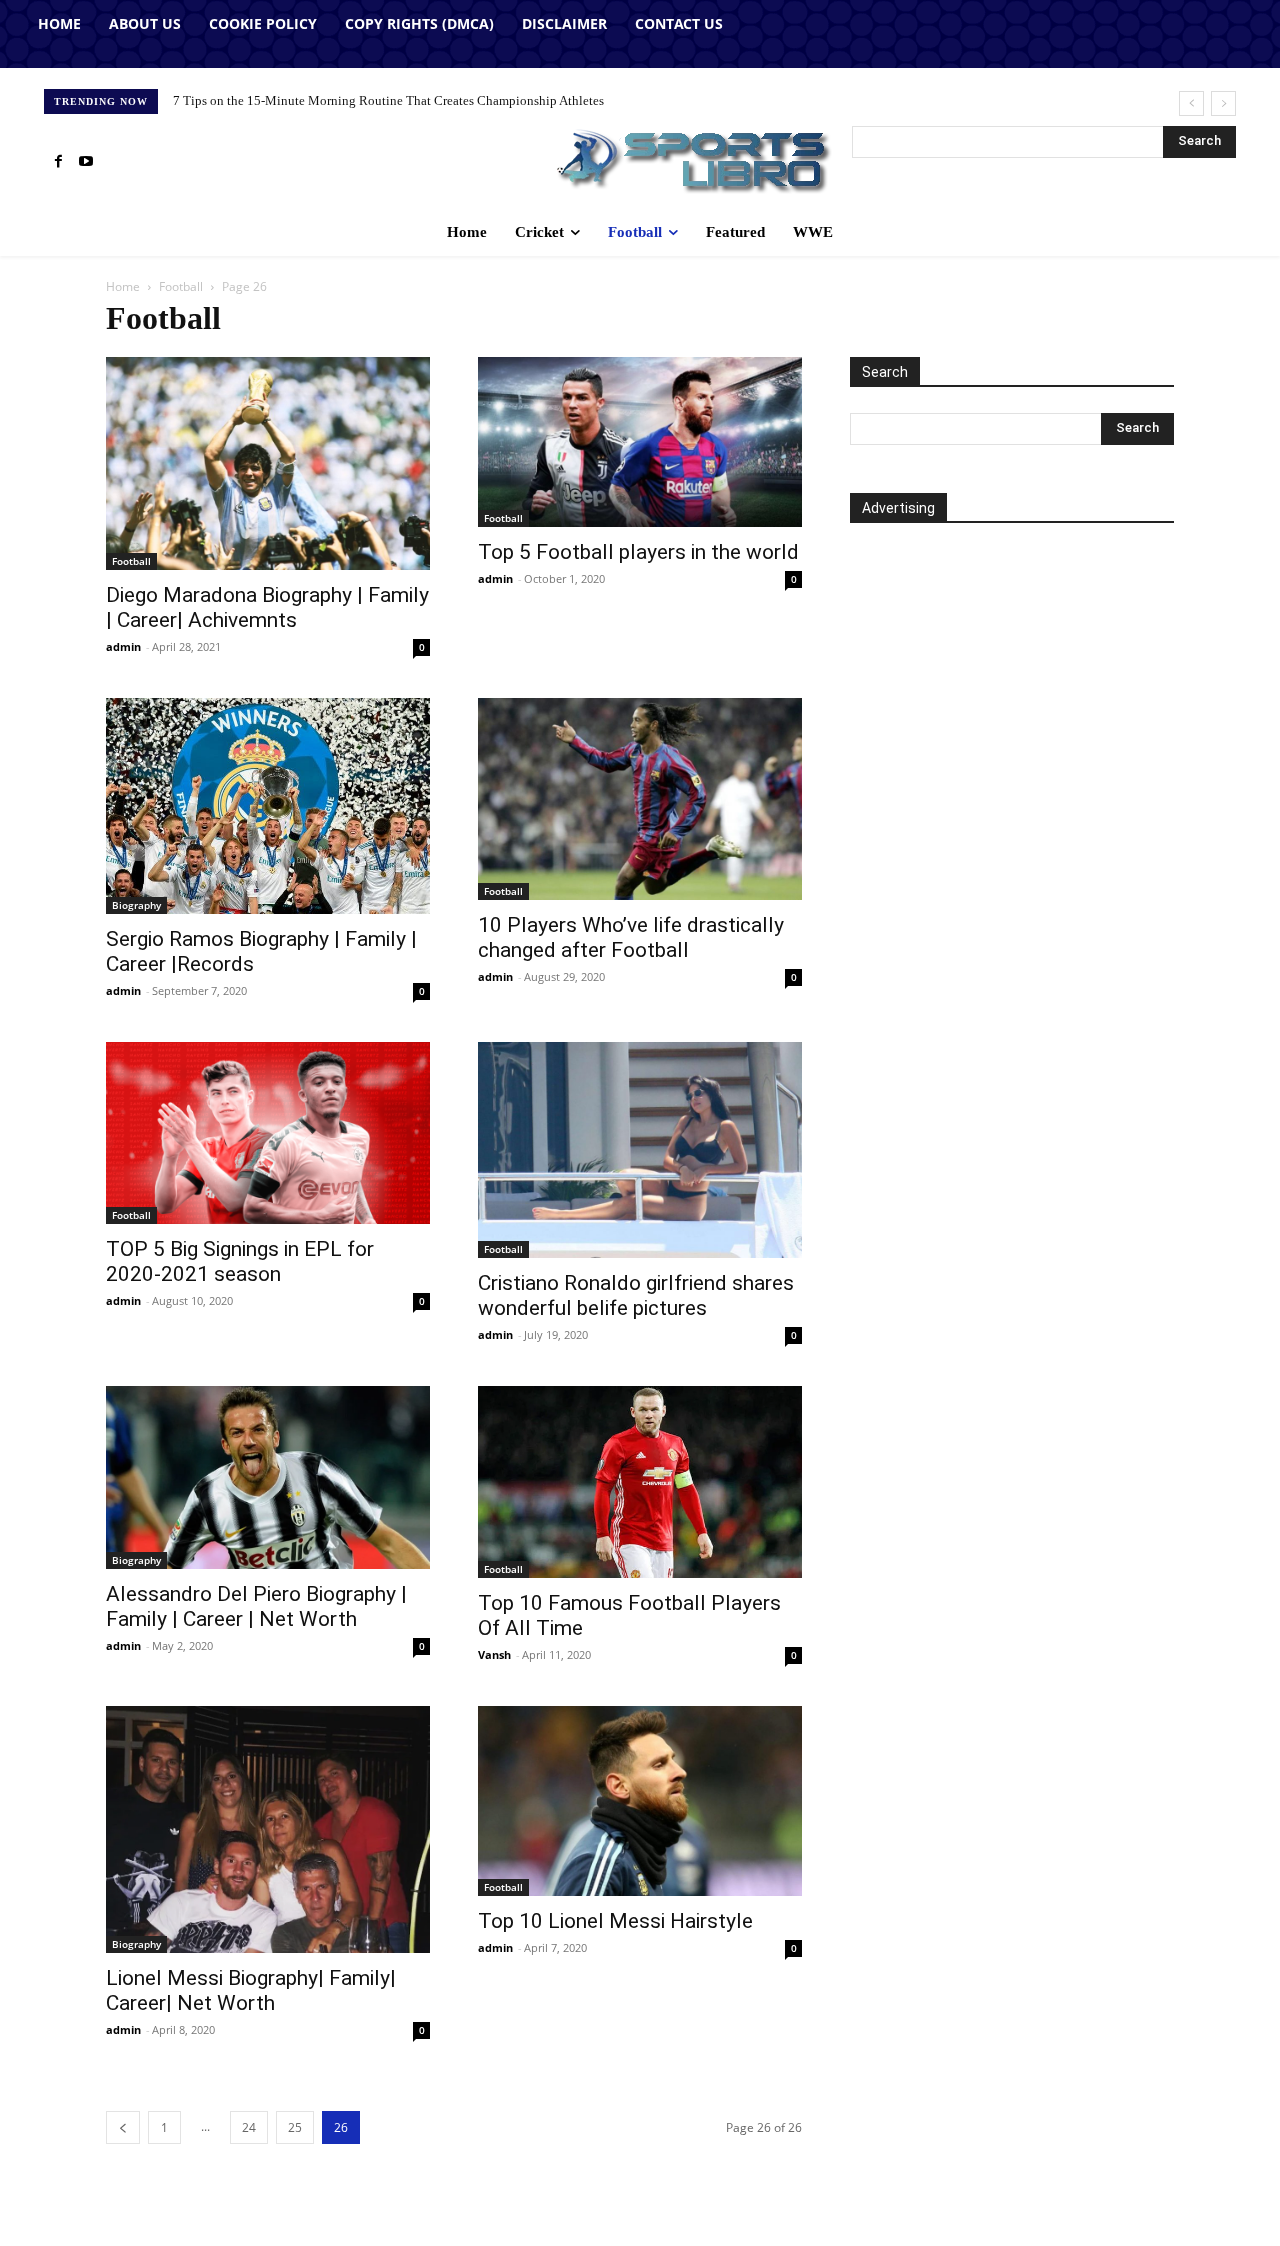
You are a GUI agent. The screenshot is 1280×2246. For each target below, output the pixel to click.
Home (123, 286)
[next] (1223, 103)
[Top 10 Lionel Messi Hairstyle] (640, 1801)
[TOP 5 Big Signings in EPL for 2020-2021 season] (268, 1133)
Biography (136, 905)
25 (295, 2127)
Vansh (494, 1654)
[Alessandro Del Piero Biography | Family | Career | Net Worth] (268, 1477)
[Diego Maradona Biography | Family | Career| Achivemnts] (268, 463)
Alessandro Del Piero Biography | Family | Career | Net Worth (256, 1606)
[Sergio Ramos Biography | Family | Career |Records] (268, 806)
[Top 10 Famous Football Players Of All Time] (640, 1482)
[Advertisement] (1012, 728)
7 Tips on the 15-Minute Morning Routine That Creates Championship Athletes (388, 100)
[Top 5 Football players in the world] (640, 442)
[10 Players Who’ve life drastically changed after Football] (640, 799)
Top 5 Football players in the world (638, 552)
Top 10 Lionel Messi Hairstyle (615, 1921)
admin (123, 646)
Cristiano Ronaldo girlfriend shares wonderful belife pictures (636, 1295)
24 (249, 2127)
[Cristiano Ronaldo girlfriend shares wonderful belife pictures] (640, 1150)
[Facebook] (58, 162)
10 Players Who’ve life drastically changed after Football (631, 937)
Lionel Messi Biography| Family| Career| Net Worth (251, 1990)
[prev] (1191, 103)
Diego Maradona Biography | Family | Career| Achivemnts (267, 607)
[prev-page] (123, 2127)
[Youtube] (86, 162)
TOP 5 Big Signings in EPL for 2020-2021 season (240, 1261)
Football (181, 286)
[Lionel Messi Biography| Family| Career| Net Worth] (268, 1829)
